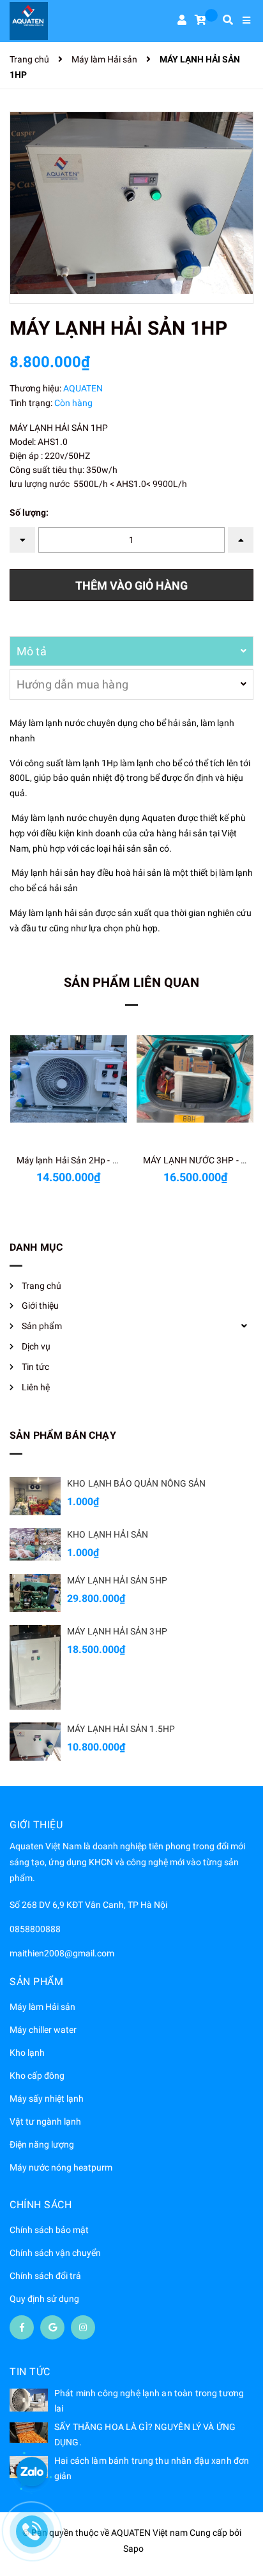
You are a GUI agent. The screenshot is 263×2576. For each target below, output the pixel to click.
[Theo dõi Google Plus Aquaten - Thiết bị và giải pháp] (52, 2327)
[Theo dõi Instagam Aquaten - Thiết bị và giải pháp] (83, 2327)
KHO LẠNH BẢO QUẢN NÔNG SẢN (137, 1483)
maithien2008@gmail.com (62, 1953)
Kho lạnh (27, 2053)
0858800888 (35, 1929)
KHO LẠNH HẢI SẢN (108, 1534)
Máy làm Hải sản (42, 2007)
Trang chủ (41, 1286)
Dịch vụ (36, 1346)
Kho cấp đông (37, 2076)
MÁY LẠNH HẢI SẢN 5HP (117, 1580)
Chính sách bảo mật (49, 2230)
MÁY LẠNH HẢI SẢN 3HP (117, 1631)
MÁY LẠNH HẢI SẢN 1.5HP (121, 1729)
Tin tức (35, 1367)
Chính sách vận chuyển (55, 2253)
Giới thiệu (40, 1306)
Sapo (133, 2549)
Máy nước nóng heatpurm (61, 2167)
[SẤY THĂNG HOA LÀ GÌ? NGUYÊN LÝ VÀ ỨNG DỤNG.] (29, 2433)
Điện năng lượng (42, 2144)
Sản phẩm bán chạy (63, 1435)
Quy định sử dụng (44, 2299)
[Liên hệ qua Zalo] (32, 2473)
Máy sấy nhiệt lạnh (47, 2099)
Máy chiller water (43, 2030)
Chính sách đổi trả (45, 2276)
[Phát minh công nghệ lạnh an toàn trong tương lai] (29, 2400)
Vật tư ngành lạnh (45, 2121)
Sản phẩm (42, 1326)
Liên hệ (36, 1387)
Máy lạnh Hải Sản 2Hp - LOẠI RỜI (83, 1160)
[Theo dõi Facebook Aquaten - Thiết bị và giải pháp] (22, 2327)
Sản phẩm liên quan (131, 982)
